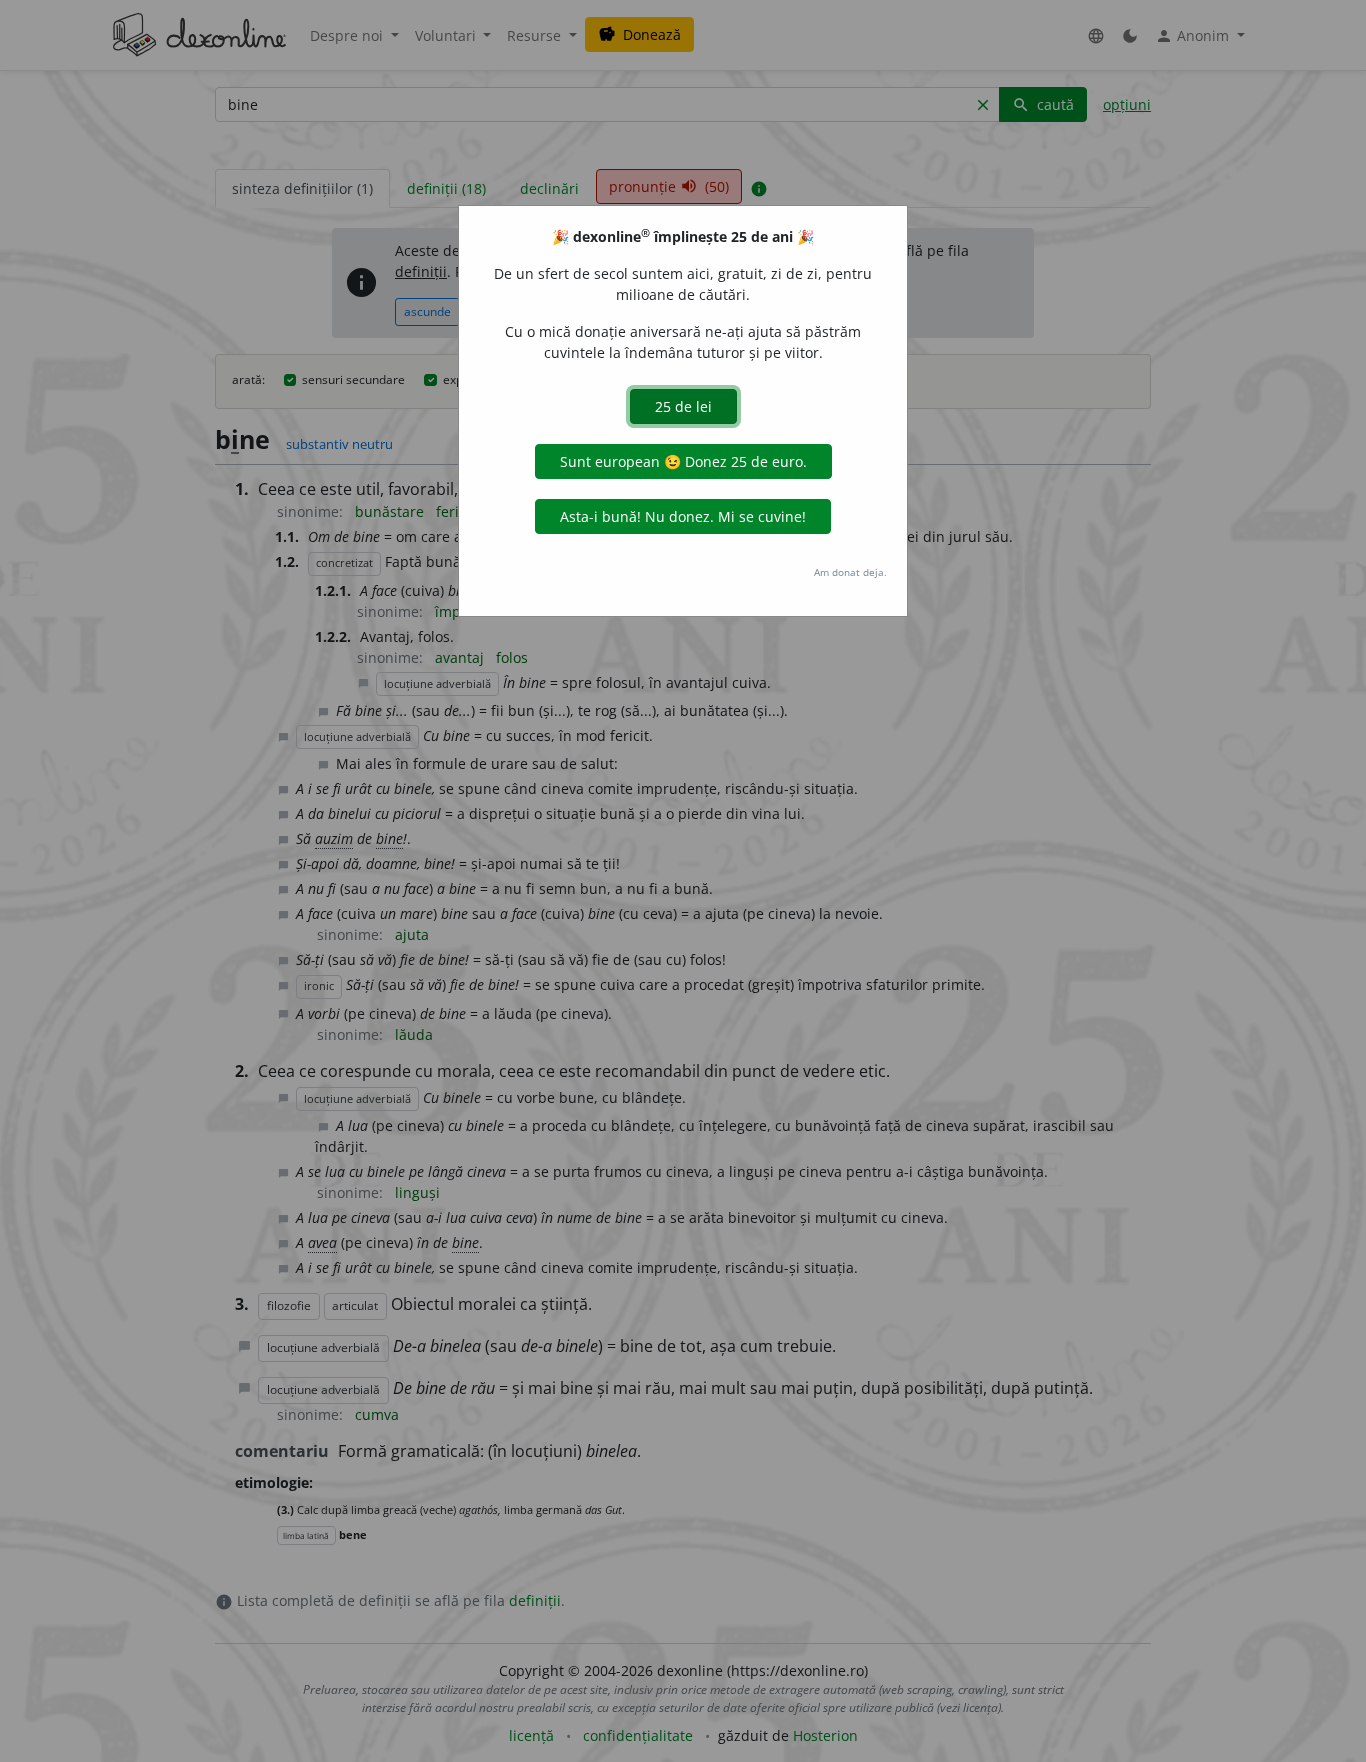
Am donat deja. (850, 572)
